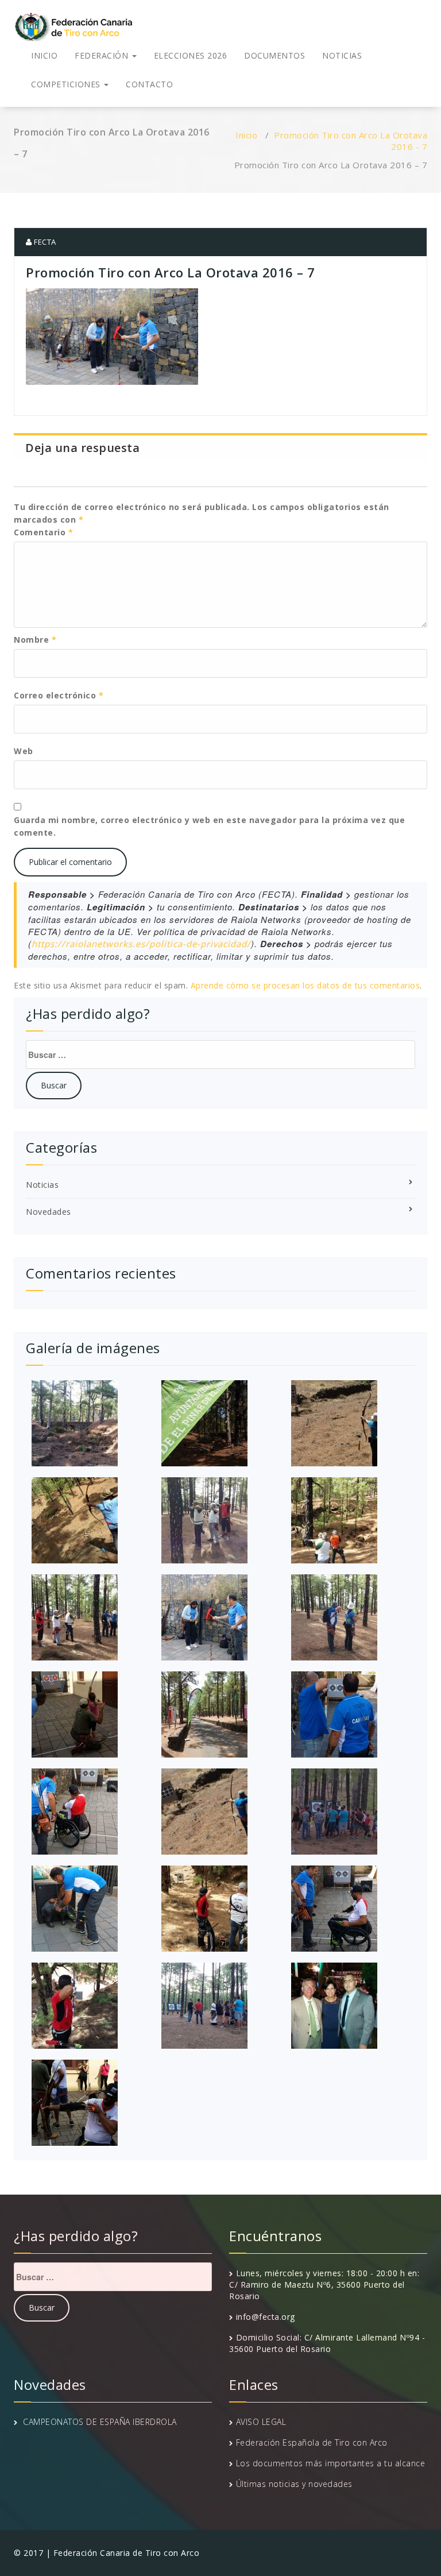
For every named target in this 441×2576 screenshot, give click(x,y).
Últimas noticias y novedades (294, 2484)
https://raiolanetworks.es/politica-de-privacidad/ (141, 944)
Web (24, 751)
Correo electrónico (59, 695)
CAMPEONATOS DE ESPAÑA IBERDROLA (100, 2422)
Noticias (42, 1185)
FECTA (44, 242)
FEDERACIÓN (103, 55)
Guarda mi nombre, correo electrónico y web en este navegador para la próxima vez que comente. (209, 826)
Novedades (49, 1212)
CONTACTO (149, 84)
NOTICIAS (342, 55)
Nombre (35, 640)
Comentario (43, 532)
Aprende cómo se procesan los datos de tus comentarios (305, 985)
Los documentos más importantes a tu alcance (331, 2463)
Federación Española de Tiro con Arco (312, 2442)
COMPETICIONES (67, 84)
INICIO (44, 55)
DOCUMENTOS (274, 55)
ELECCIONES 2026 (191, 55)
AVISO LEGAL (261, 2422)
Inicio (246, 135)
